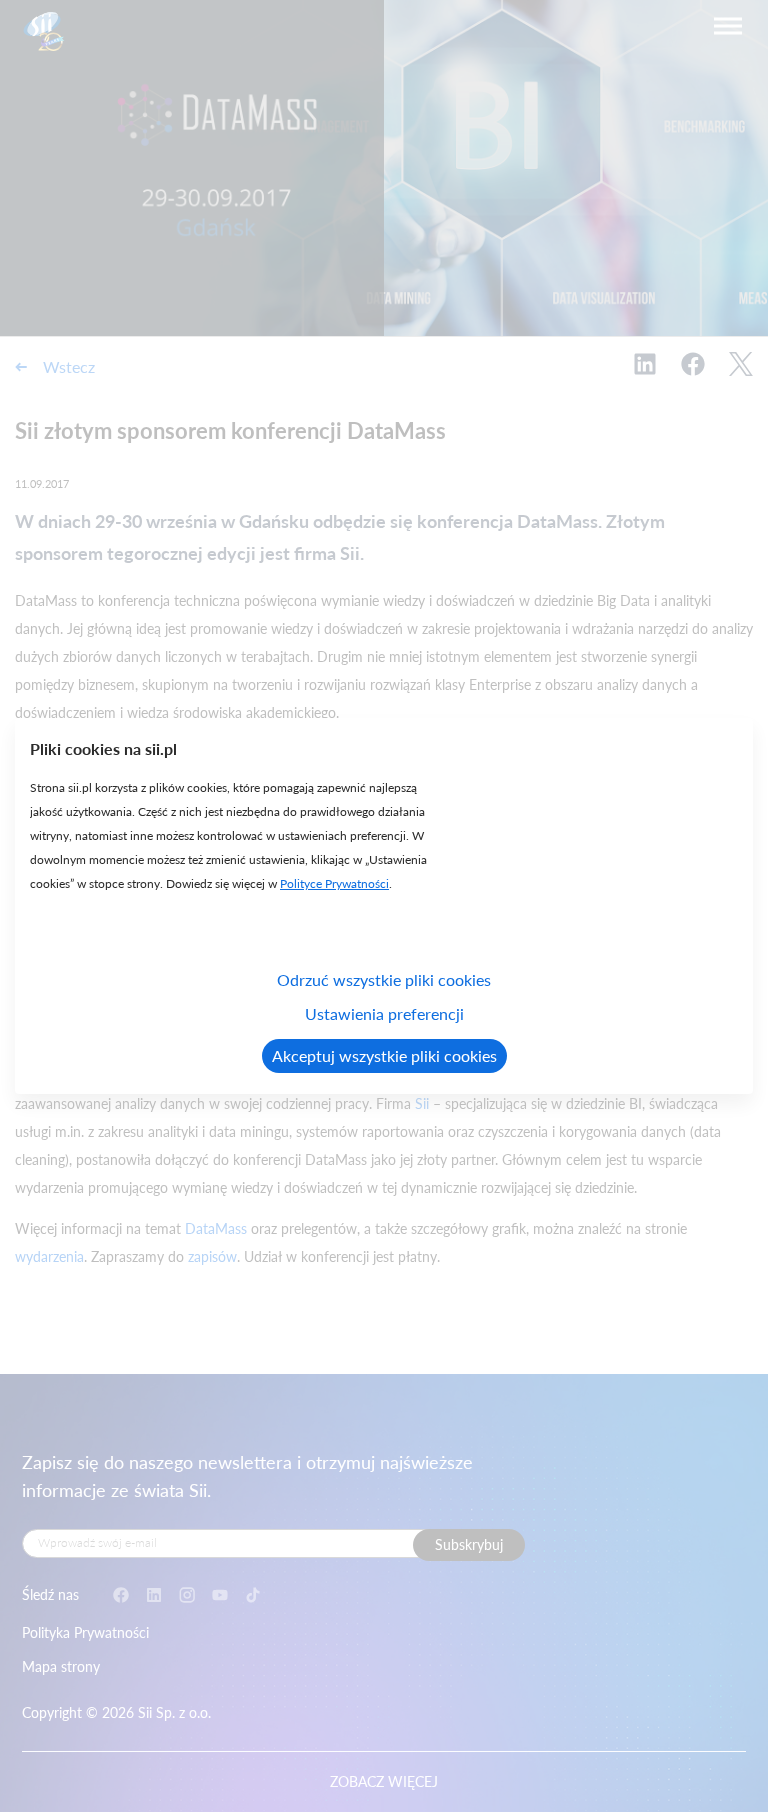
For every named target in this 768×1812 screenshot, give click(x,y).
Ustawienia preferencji (384, 1013)
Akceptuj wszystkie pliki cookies (384, 1055)
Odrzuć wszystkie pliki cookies (384, 979)
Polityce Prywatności (334, 883)
